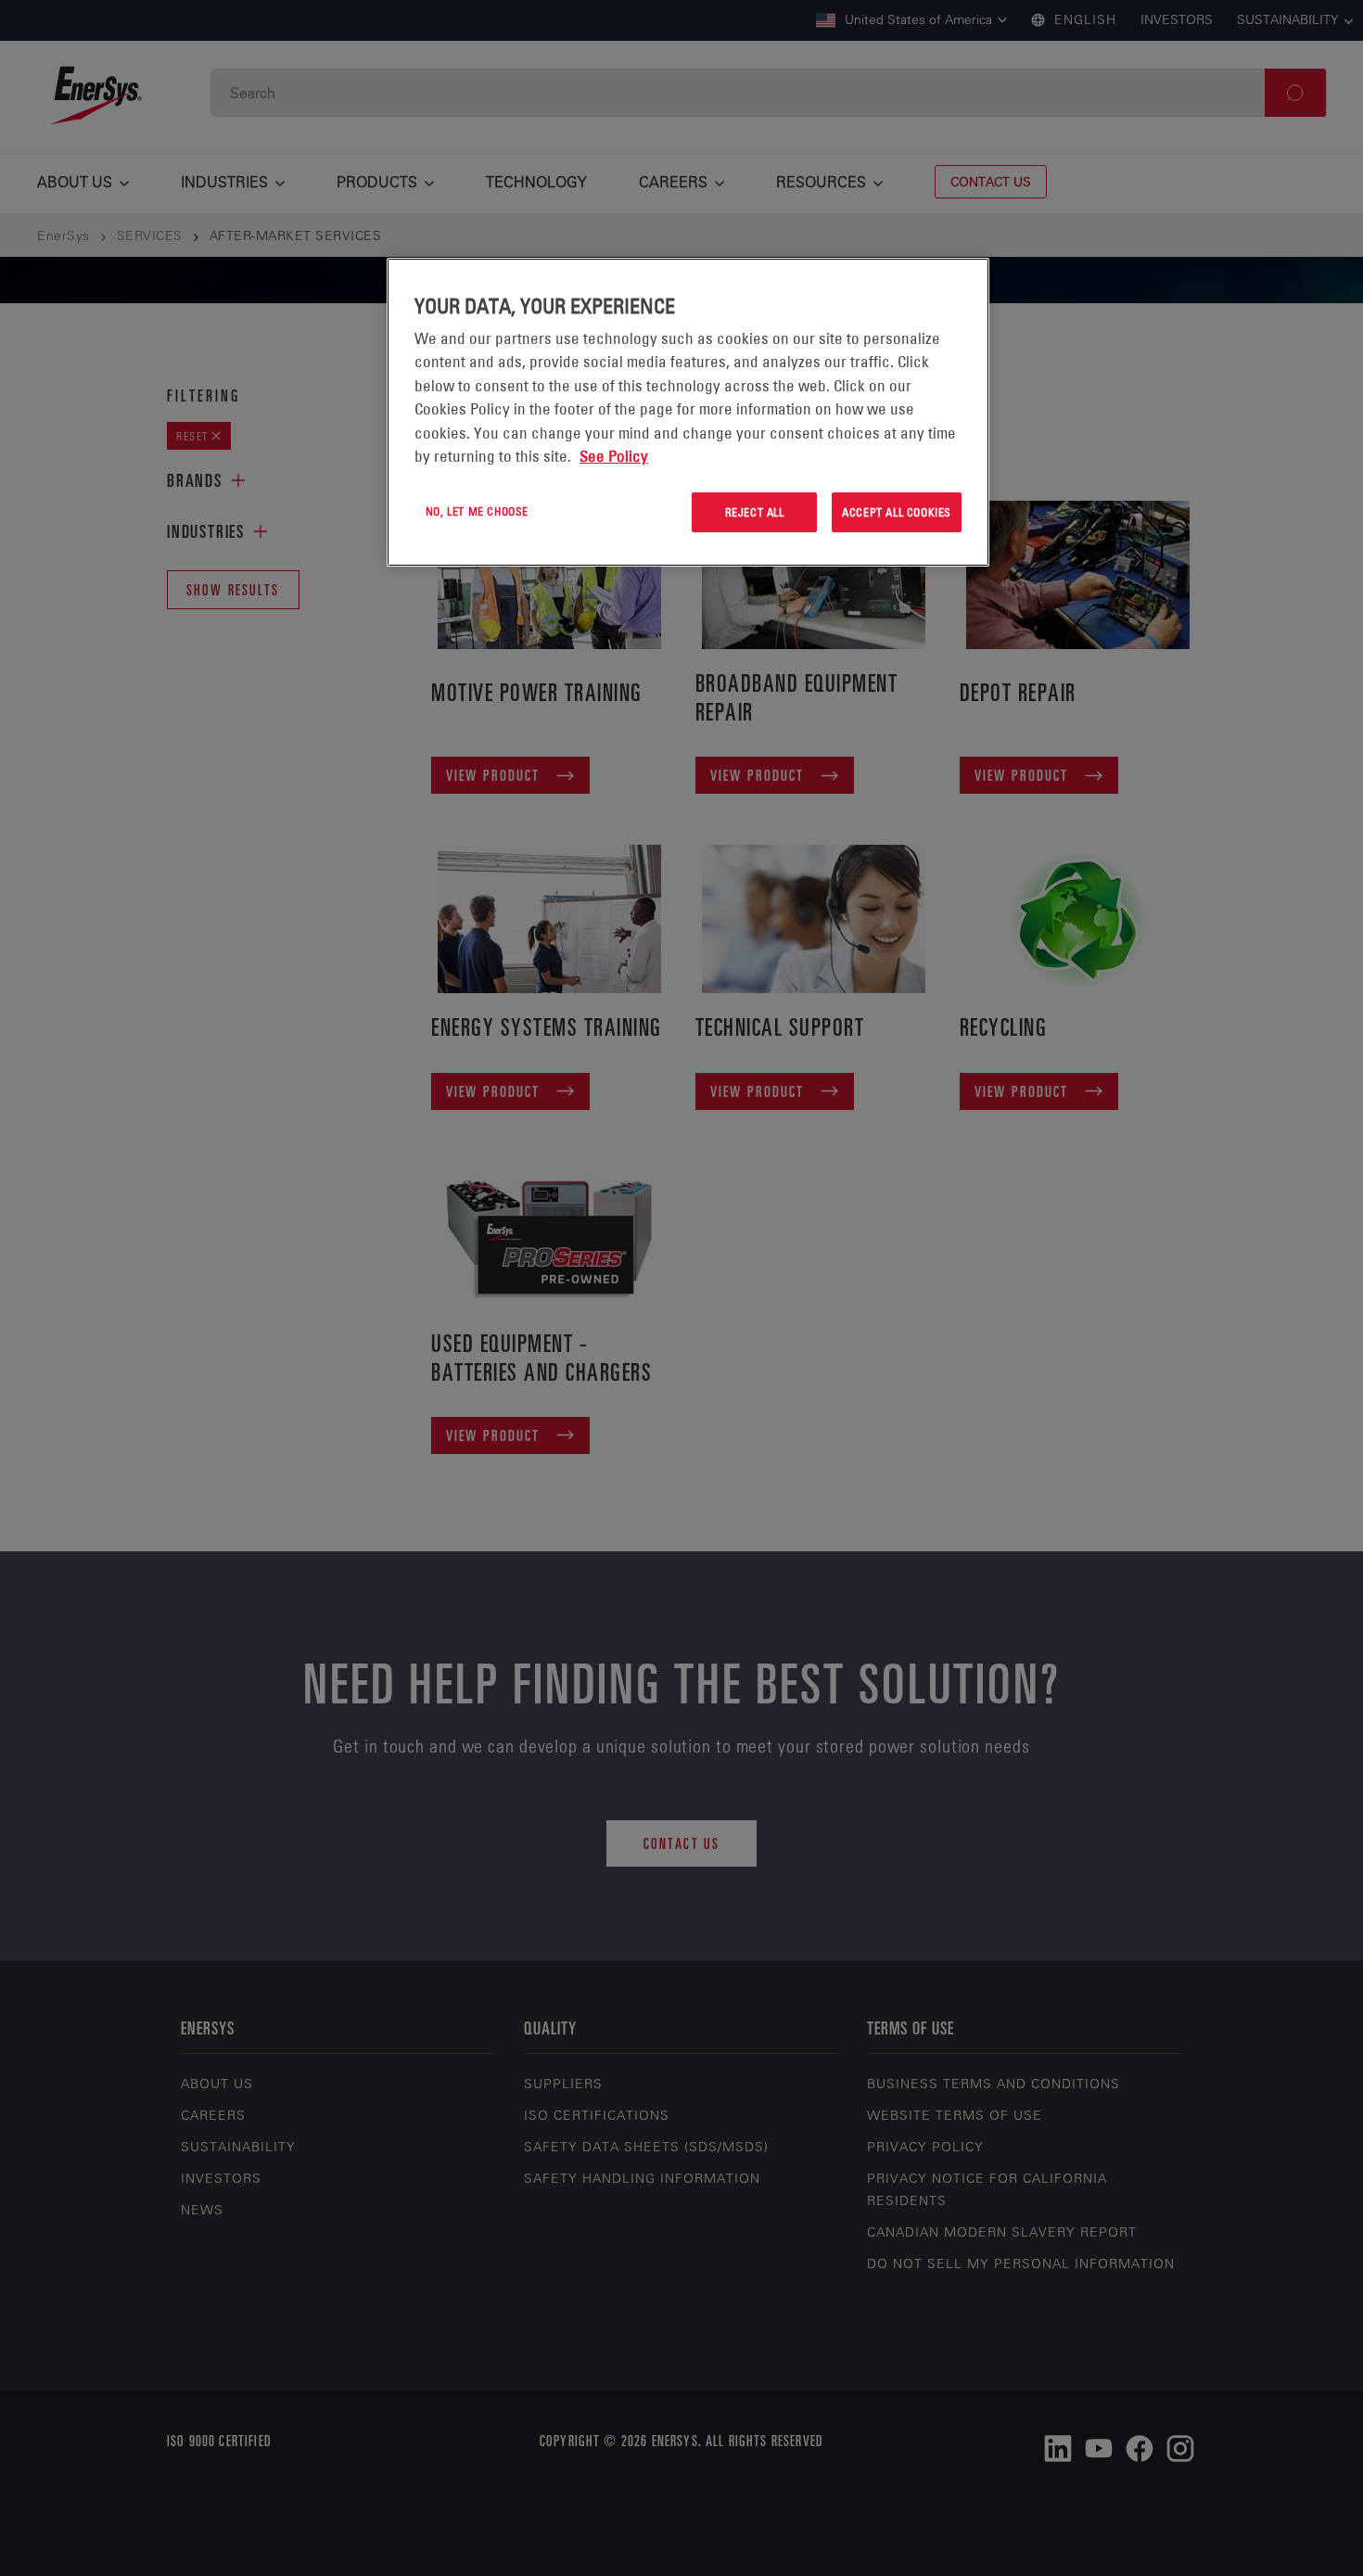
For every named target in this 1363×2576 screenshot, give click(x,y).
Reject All (755, 512)
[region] (688, 412)
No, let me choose (477, 511)
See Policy (614, 456)
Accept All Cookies (897, 512)
